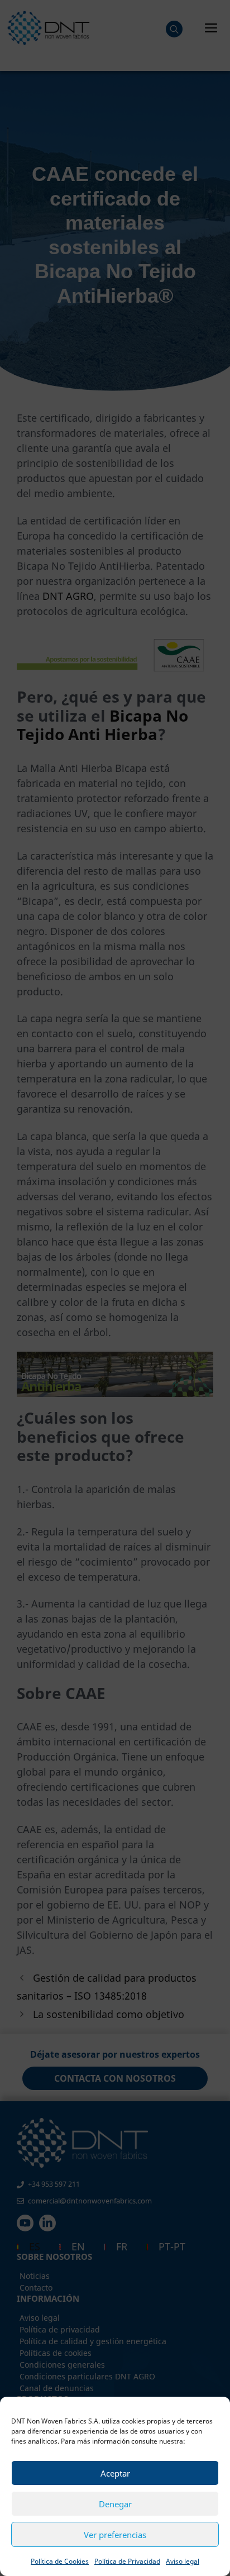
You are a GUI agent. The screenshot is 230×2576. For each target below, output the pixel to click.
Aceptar (115, 2473)
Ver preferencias (115, 2535)
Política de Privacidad (127, 2561)
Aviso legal (183, 2561)
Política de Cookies (60, 2561)
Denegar (115, 2504)
